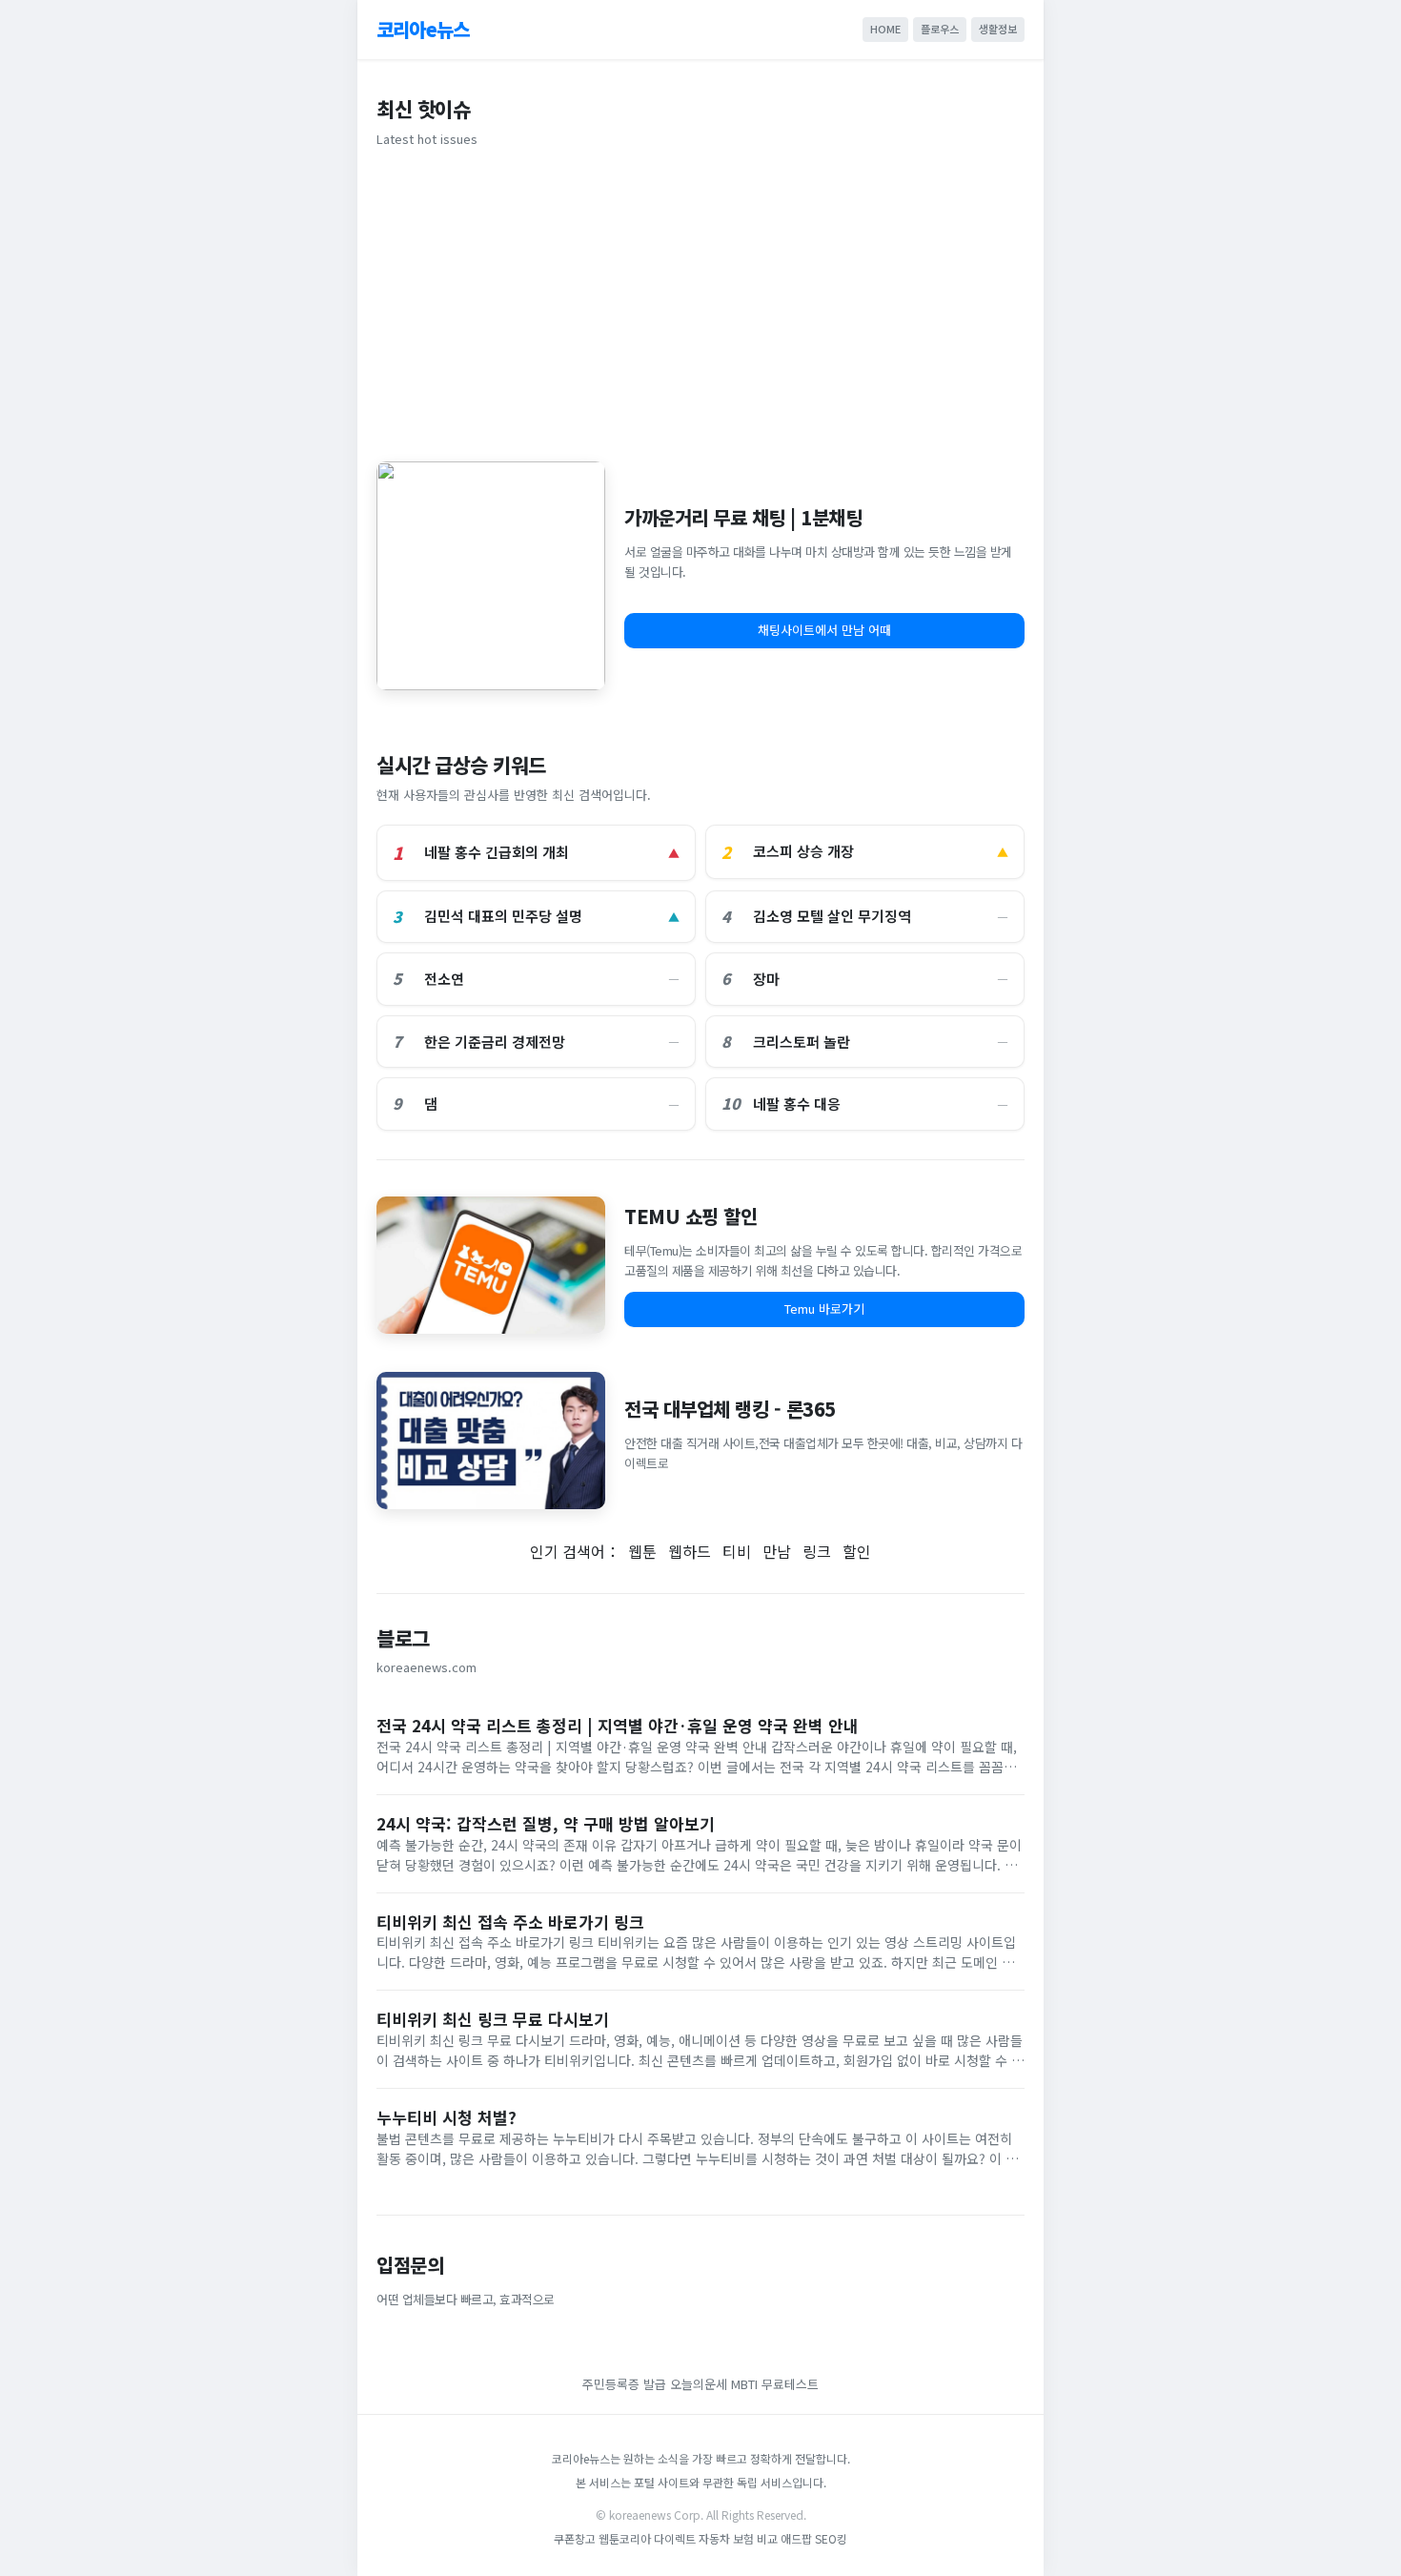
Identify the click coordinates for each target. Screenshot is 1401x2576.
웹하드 (690, 1551)
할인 (857, 1551)
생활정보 (998, 29)
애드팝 (796, 2538)
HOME (885, 29)
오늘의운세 (699, 2384)
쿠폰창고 (575, 2538)
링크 (817, 1551)
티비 (737, 1551)
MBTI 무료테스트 (775, 2384)
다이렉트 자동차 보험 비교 (717, 2538)
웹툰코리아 (625, 2538)
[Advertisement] (700, 301)
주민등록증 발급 (624, 2384)
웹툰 (642, 1551)
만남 (777, 1551)
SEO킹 (831, 2538)
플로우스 (940, 29)
